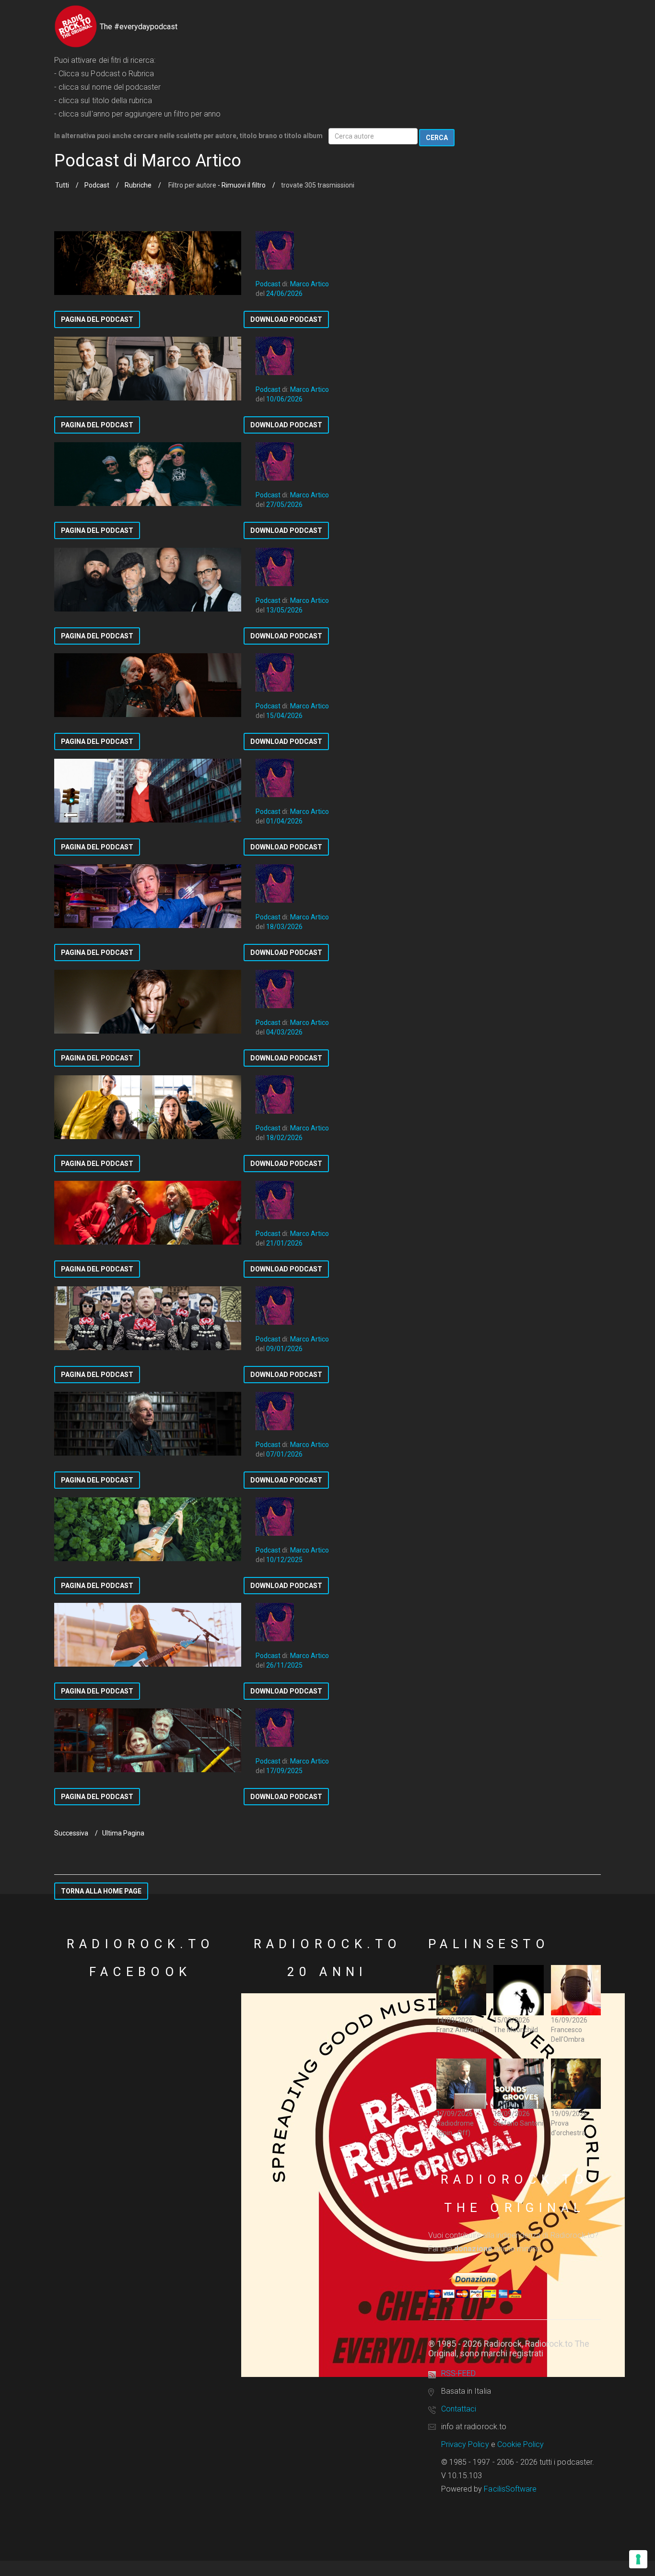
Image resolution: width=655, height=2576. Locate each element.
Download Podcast (286, 319)
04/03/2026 (284, 1032)
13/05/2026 (284, 610)
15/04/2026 (284, 716)
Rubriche (138, 185)
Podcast (97, 185)
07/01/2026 (284, 1454)
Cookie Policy (521, 2444)
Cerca (437, 138)
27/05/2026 (284, 505)
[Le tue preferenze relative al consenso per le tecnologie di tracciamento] (638, 2559)
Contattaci (459, 2409)
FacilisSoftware (510, 2489)
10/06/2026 (284, 399)
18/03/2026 (284, 927)
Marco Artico (310, 284)
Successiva (71, 1833)
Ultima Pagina (123, 1833)
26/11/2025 (284, 1665)
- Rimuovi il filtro (241, 185)
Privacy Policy (465, 2444)
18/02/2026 (284, 1138)
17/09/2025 (284, 1771)
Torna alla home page (101, 1891)
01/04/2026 (284, 821)
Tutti (62, 185)
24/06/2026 (284, 294)
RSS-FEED (458, 2373)
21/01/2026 (284, 1243)
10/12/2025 (284, 1560)
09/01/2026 (284, 1349)
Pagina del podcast (97, 319)
